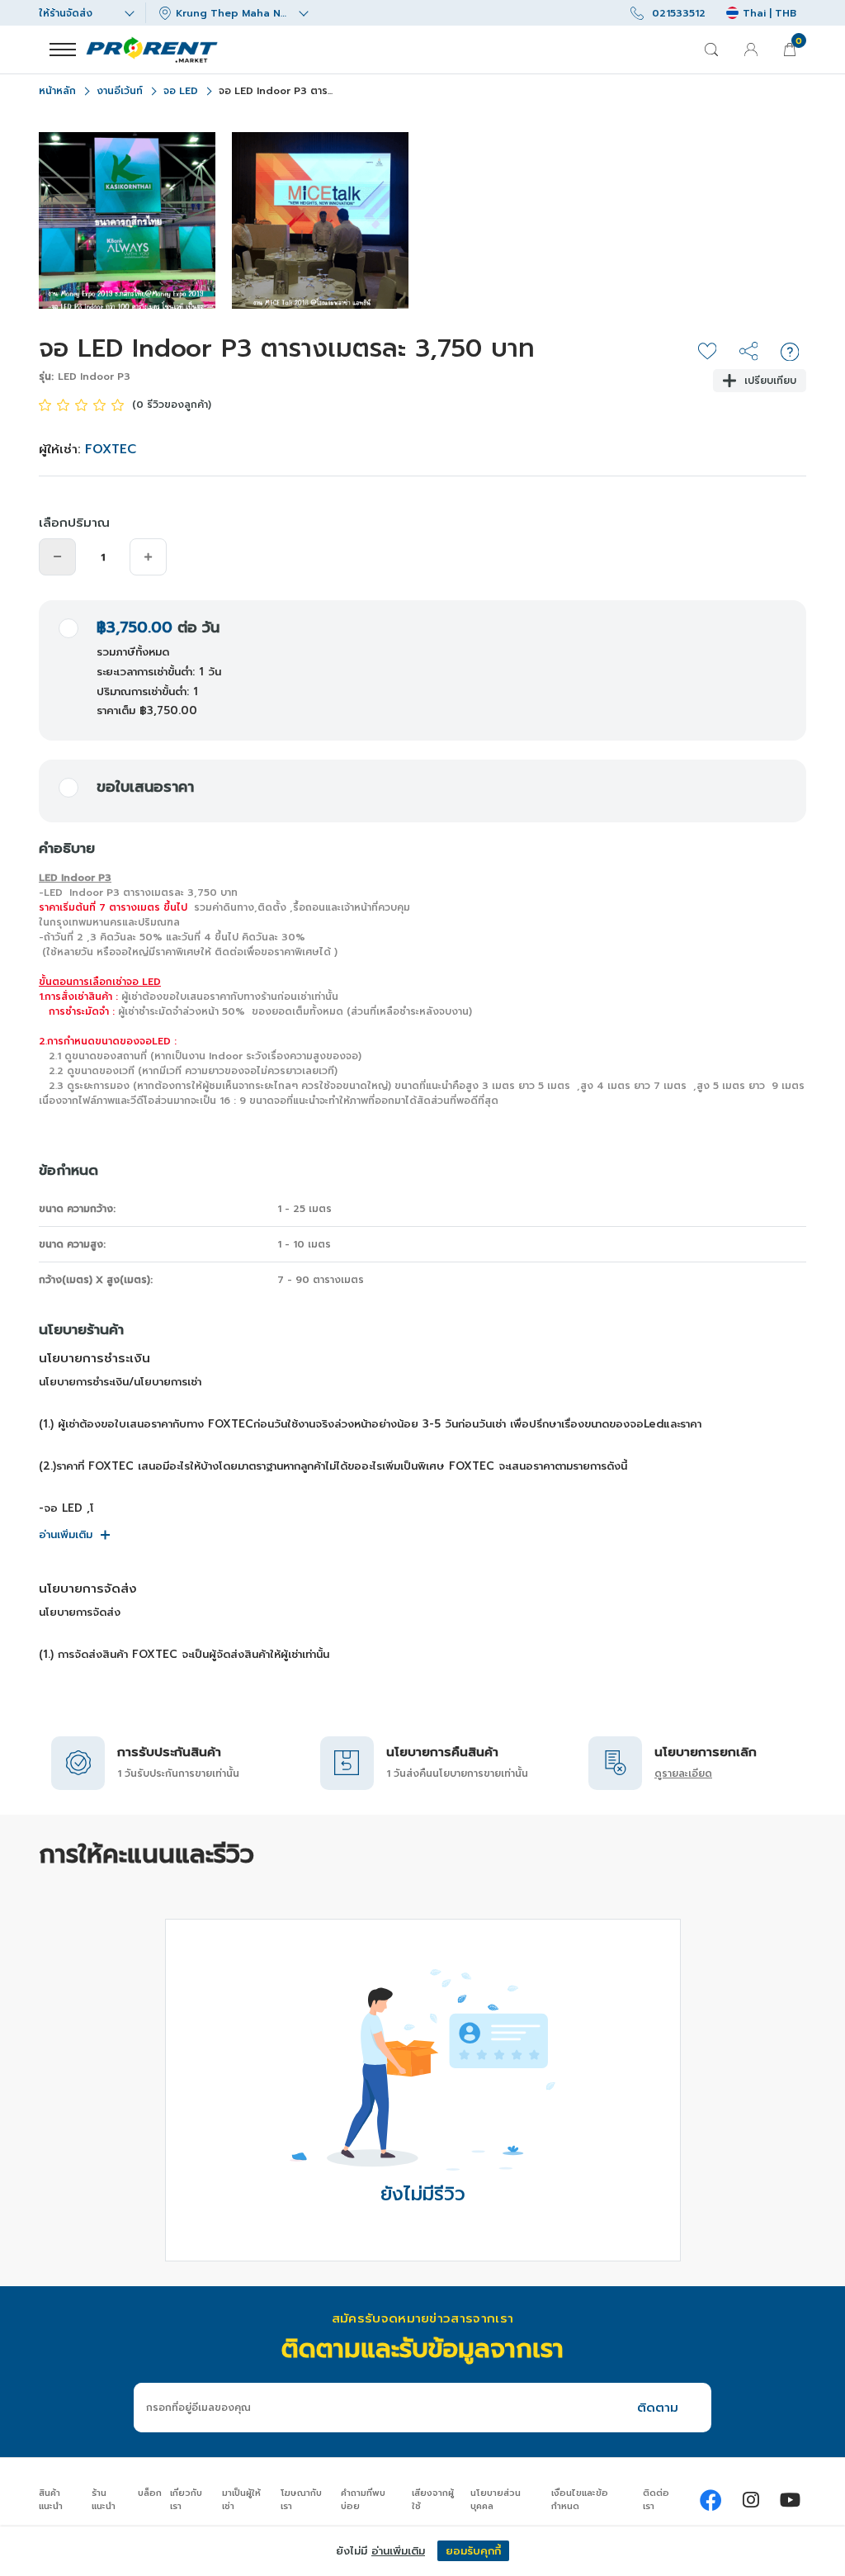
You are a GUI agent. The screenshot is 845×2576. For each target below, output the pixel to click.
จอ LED (181, 91)
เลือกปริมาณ (74, 523)
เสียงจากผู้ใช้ (433, 2500)
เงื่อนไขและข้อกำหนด (580, 2500)
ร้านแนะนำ (104, 2500)
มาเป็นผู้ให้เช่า (241, 2500)
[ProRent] (711, 2500)
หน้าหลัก (57, 91)
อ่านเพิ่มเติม (66, 1534)
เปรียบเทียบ (770, 381)
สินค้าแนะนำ (51, 2500)
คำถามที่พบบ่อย (363, 2500)
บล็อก (150, 2493)
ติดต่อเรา (656, 2500)
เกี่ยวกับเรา (186, 2500)
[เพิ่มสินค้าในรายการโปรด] (707, 352)
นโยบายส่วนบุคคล (496, 2500)
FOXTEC (111, 449)
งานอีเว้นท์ (120, 91)
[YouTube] (790, 2500)
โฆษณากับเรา (301, 2500)
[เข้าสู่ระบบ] (751, 50)
